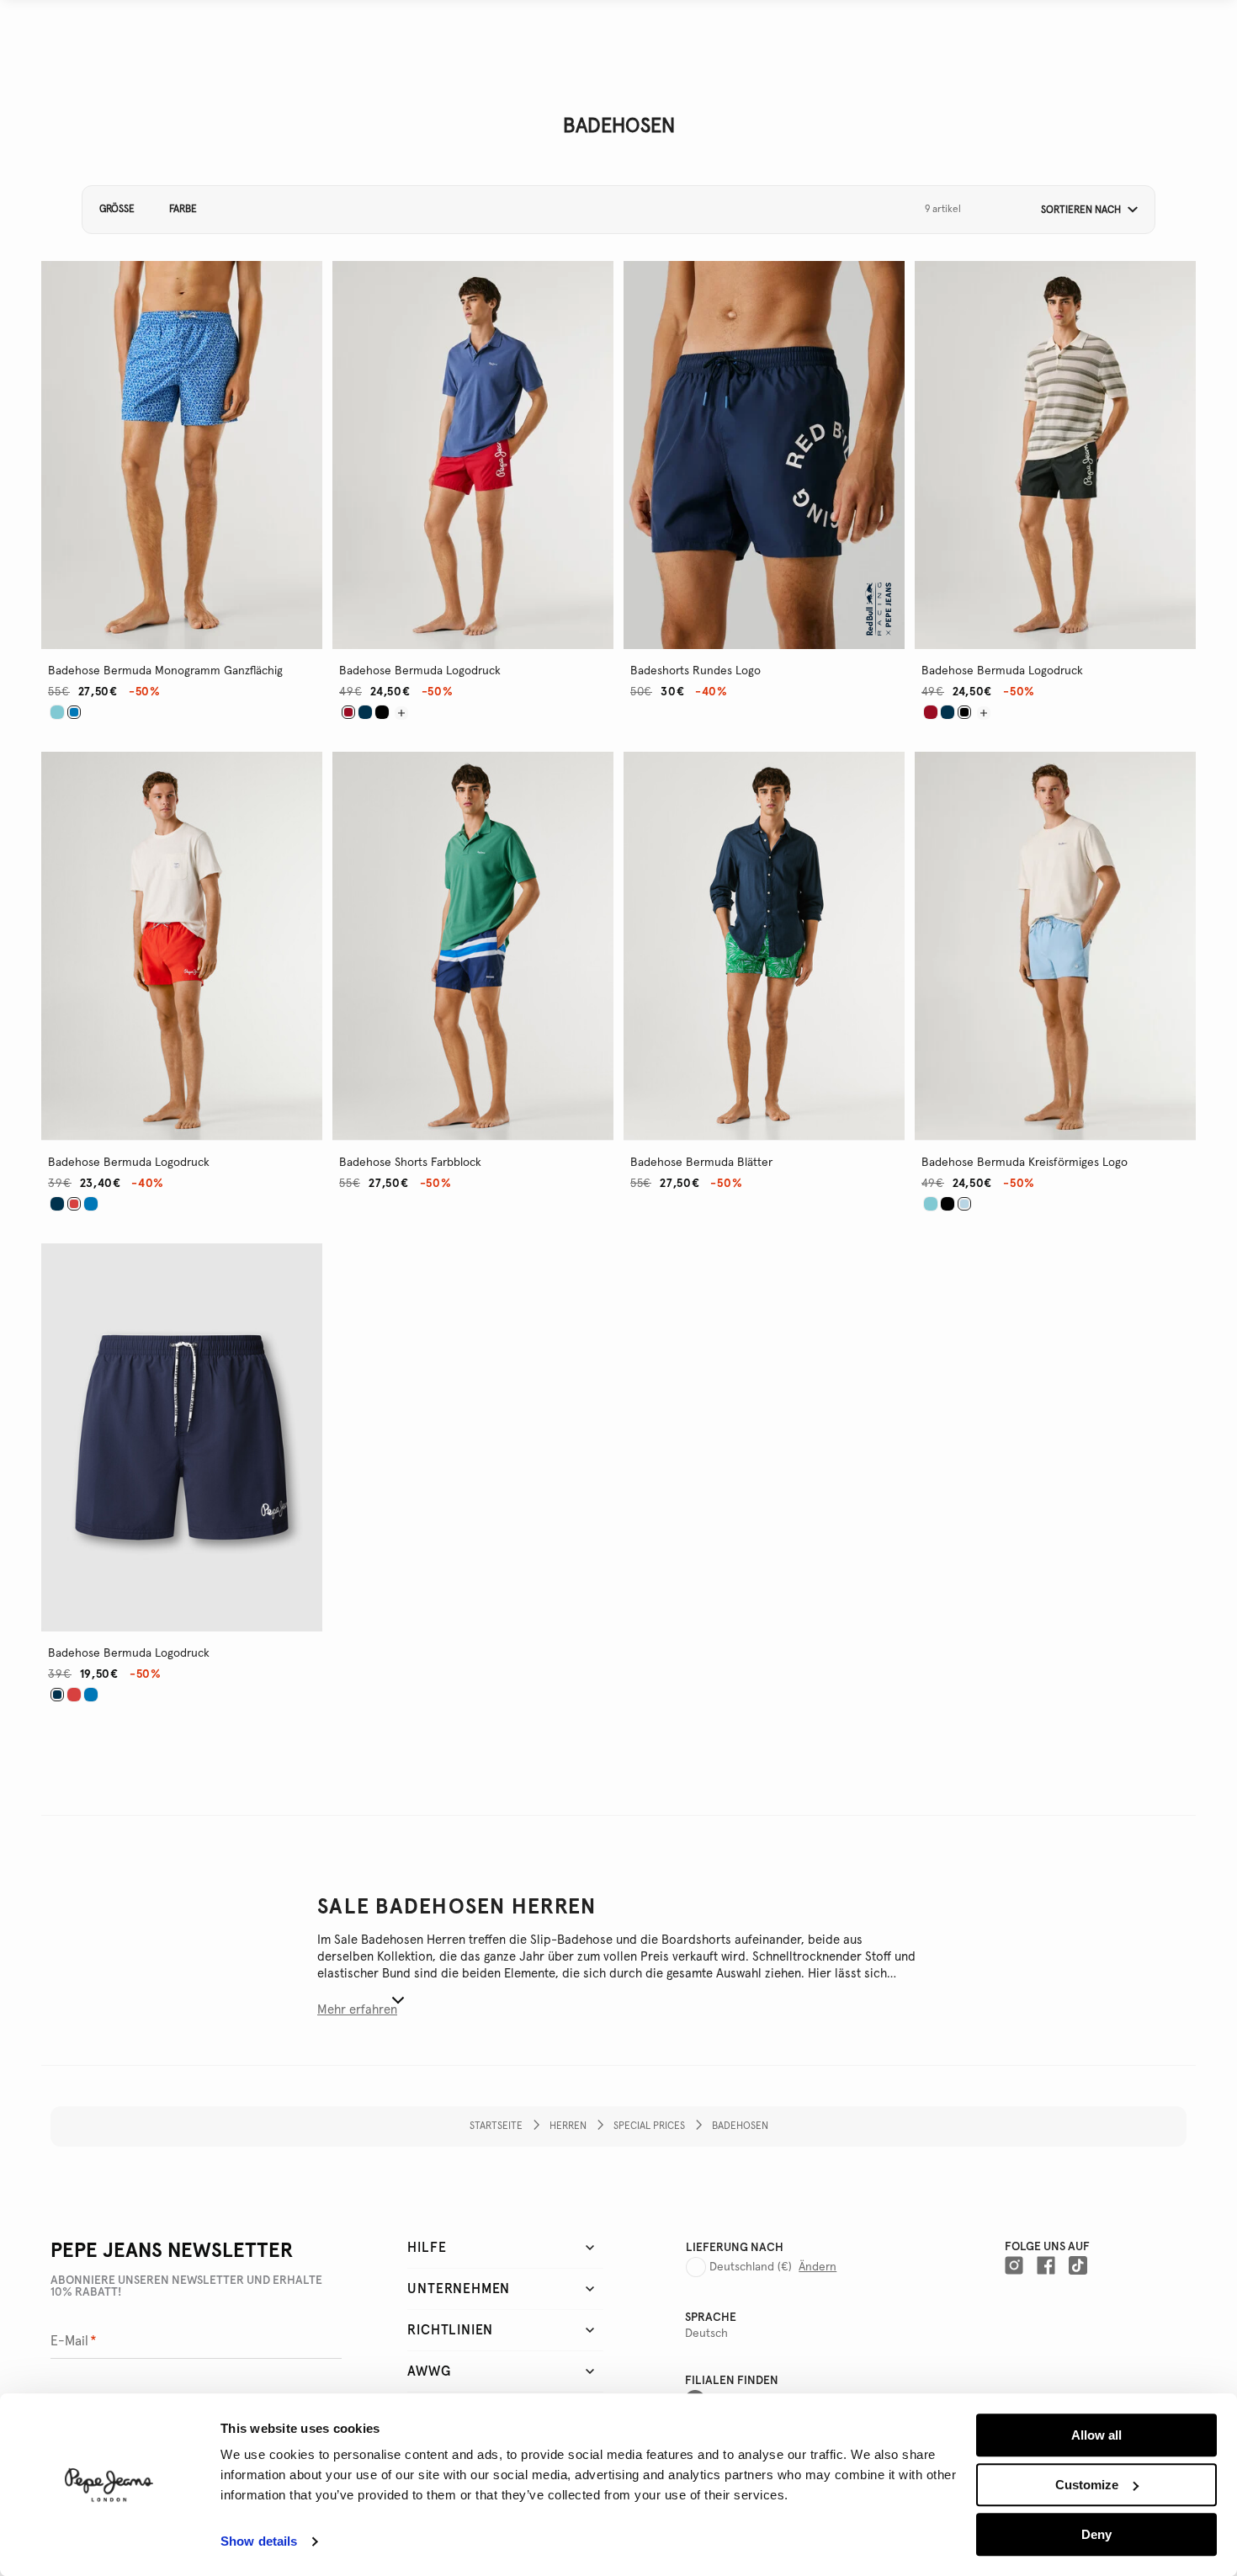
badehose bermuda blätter (701, 1163)
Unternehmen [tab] (459, 2289)
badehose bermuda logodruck (420, 671)
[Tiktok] (1078, 2265)
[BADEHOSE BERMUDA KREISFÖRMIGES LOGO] (931, 1204)
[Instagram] (1014, 2265)
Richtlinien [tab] (450, 2330)
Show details (259, 2542)
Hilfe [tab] (427, 2248)
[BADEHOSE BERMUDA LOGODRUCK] (365, 712)
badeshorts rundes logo (695, 671)
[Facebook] (1046, 2265)
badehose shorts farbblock (410, 1163)
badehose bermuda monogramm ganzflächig (165, 671)
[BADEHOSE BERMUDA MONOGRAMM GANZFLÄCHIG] (57, 712)
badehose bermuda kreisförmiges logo (1025, 1163)
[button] (1083, 210)
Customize (1087, 2485)
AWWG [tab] (429, 2371)
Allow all (1096, 2435)
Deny (1096, 2534)
